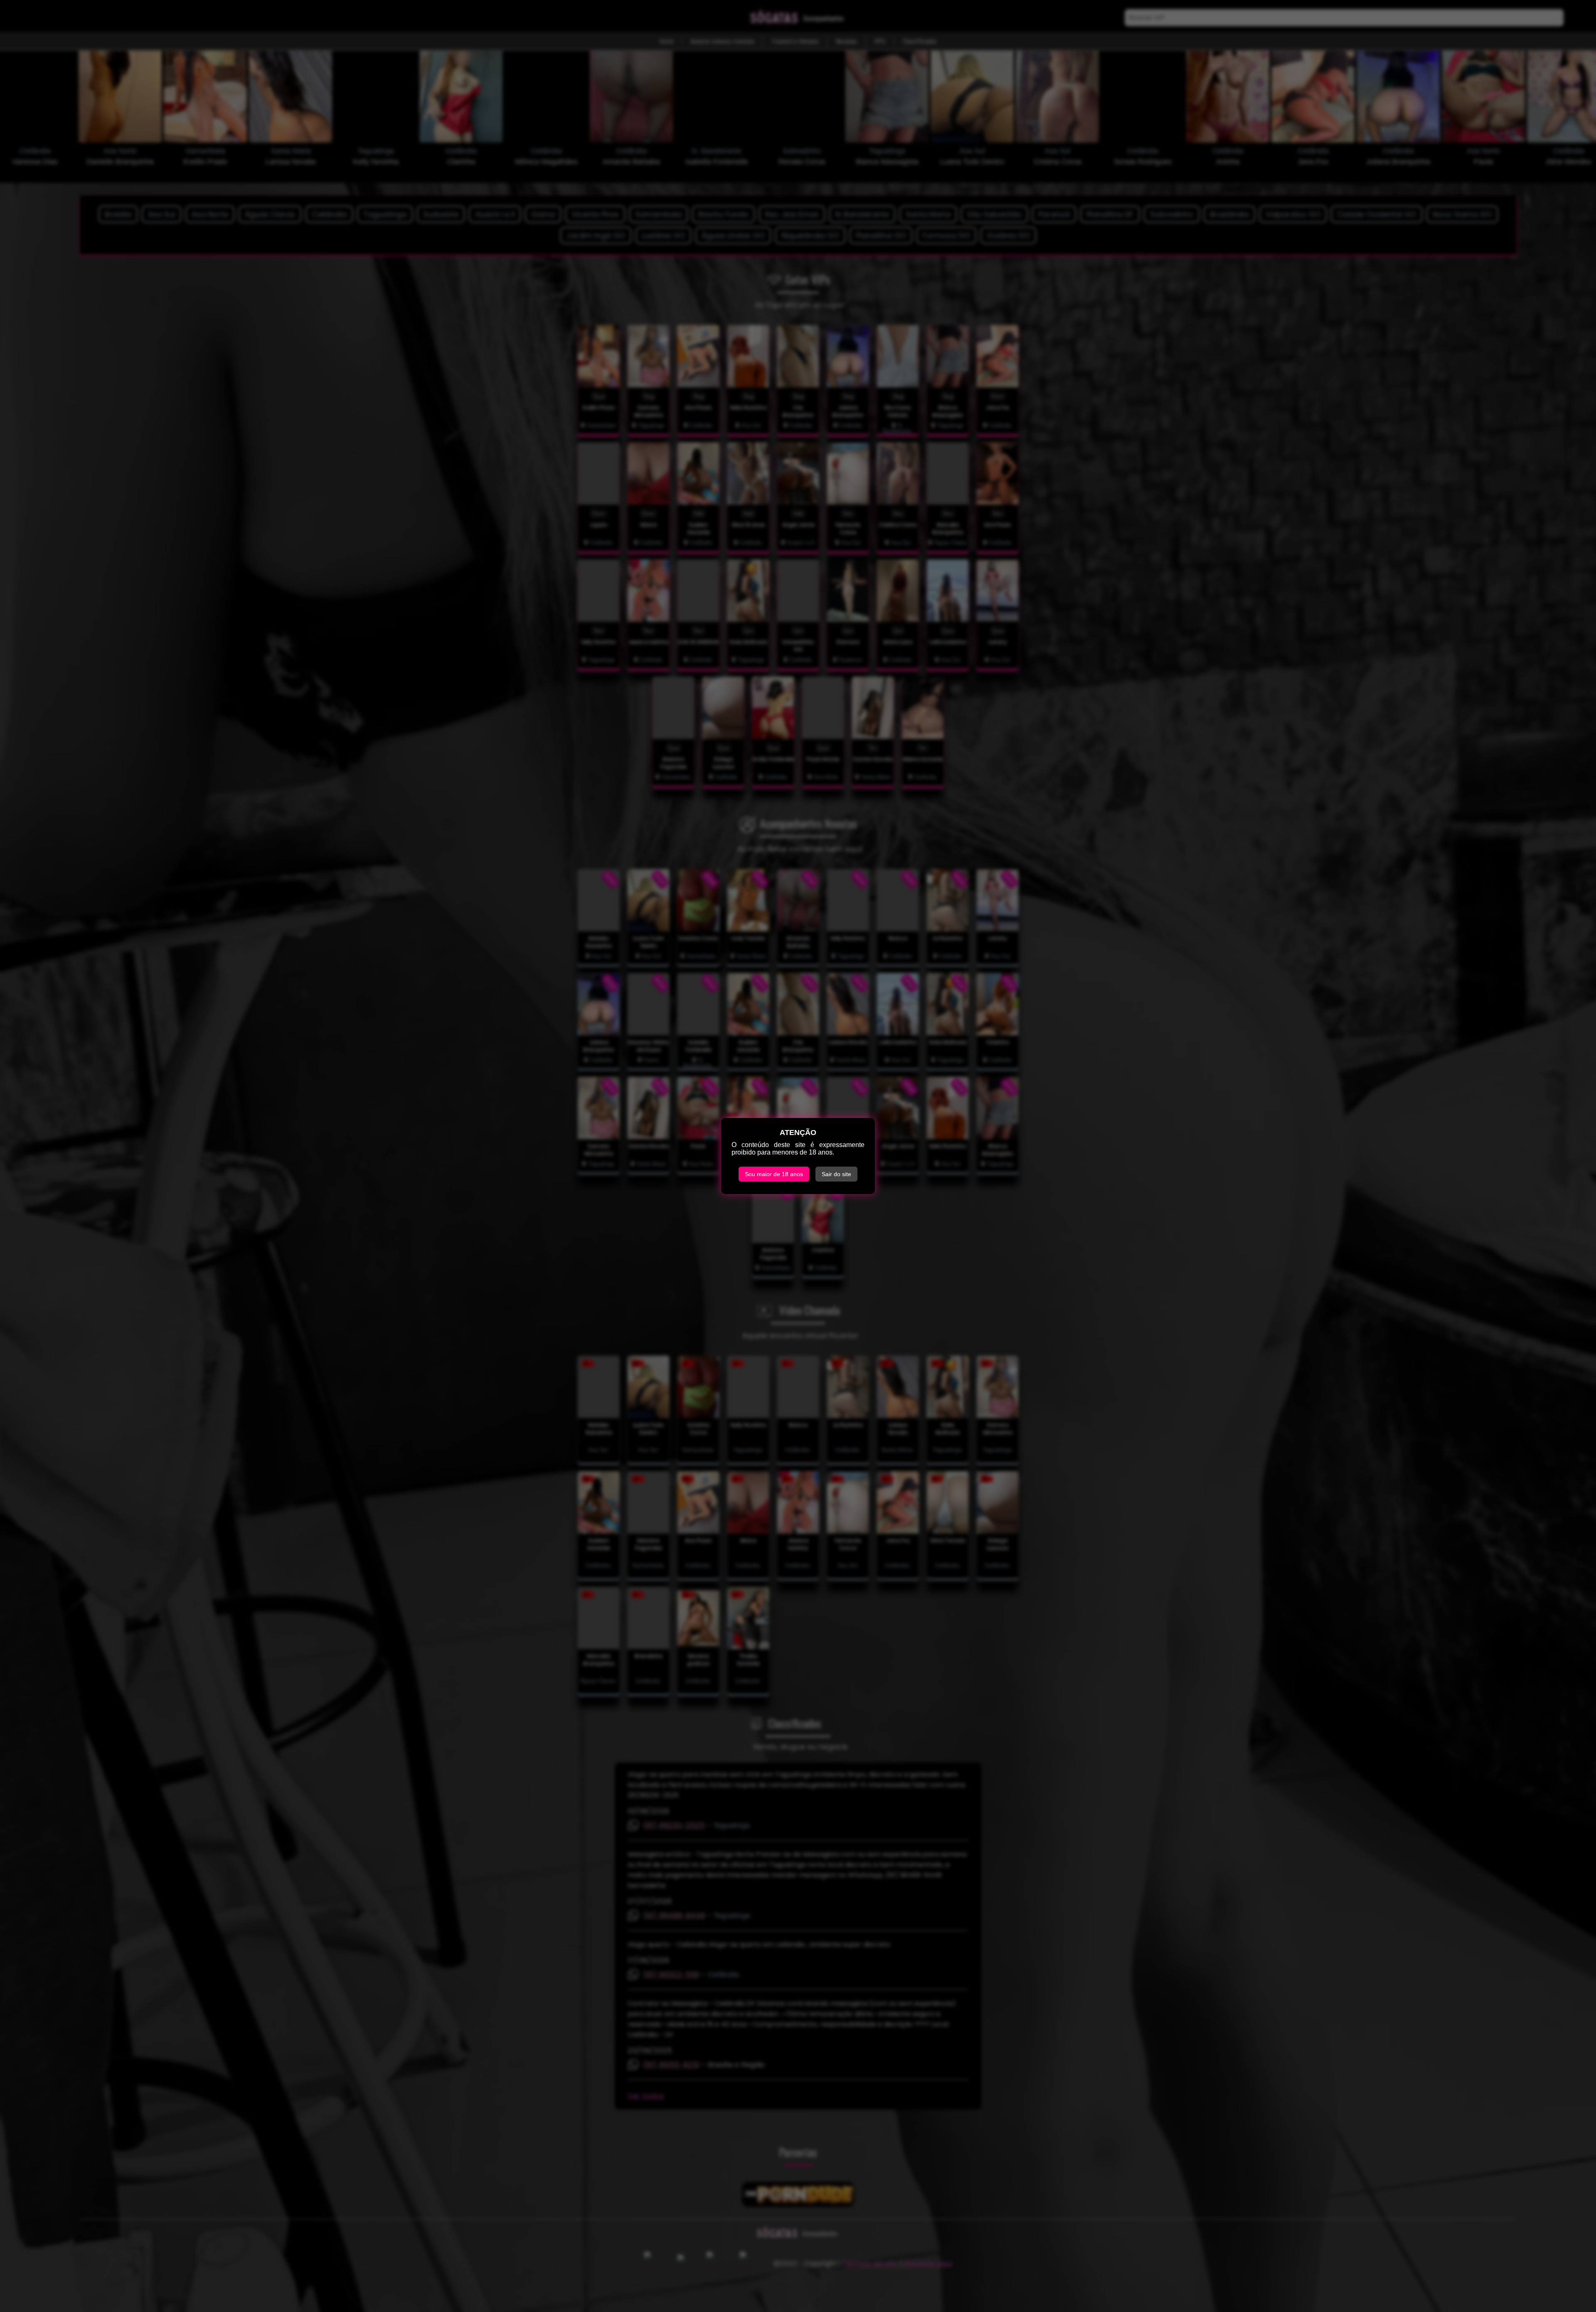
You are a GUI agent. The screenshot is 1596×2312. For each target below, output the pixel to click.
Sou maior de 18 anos (774, 1174)
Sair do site (836, 1174)
